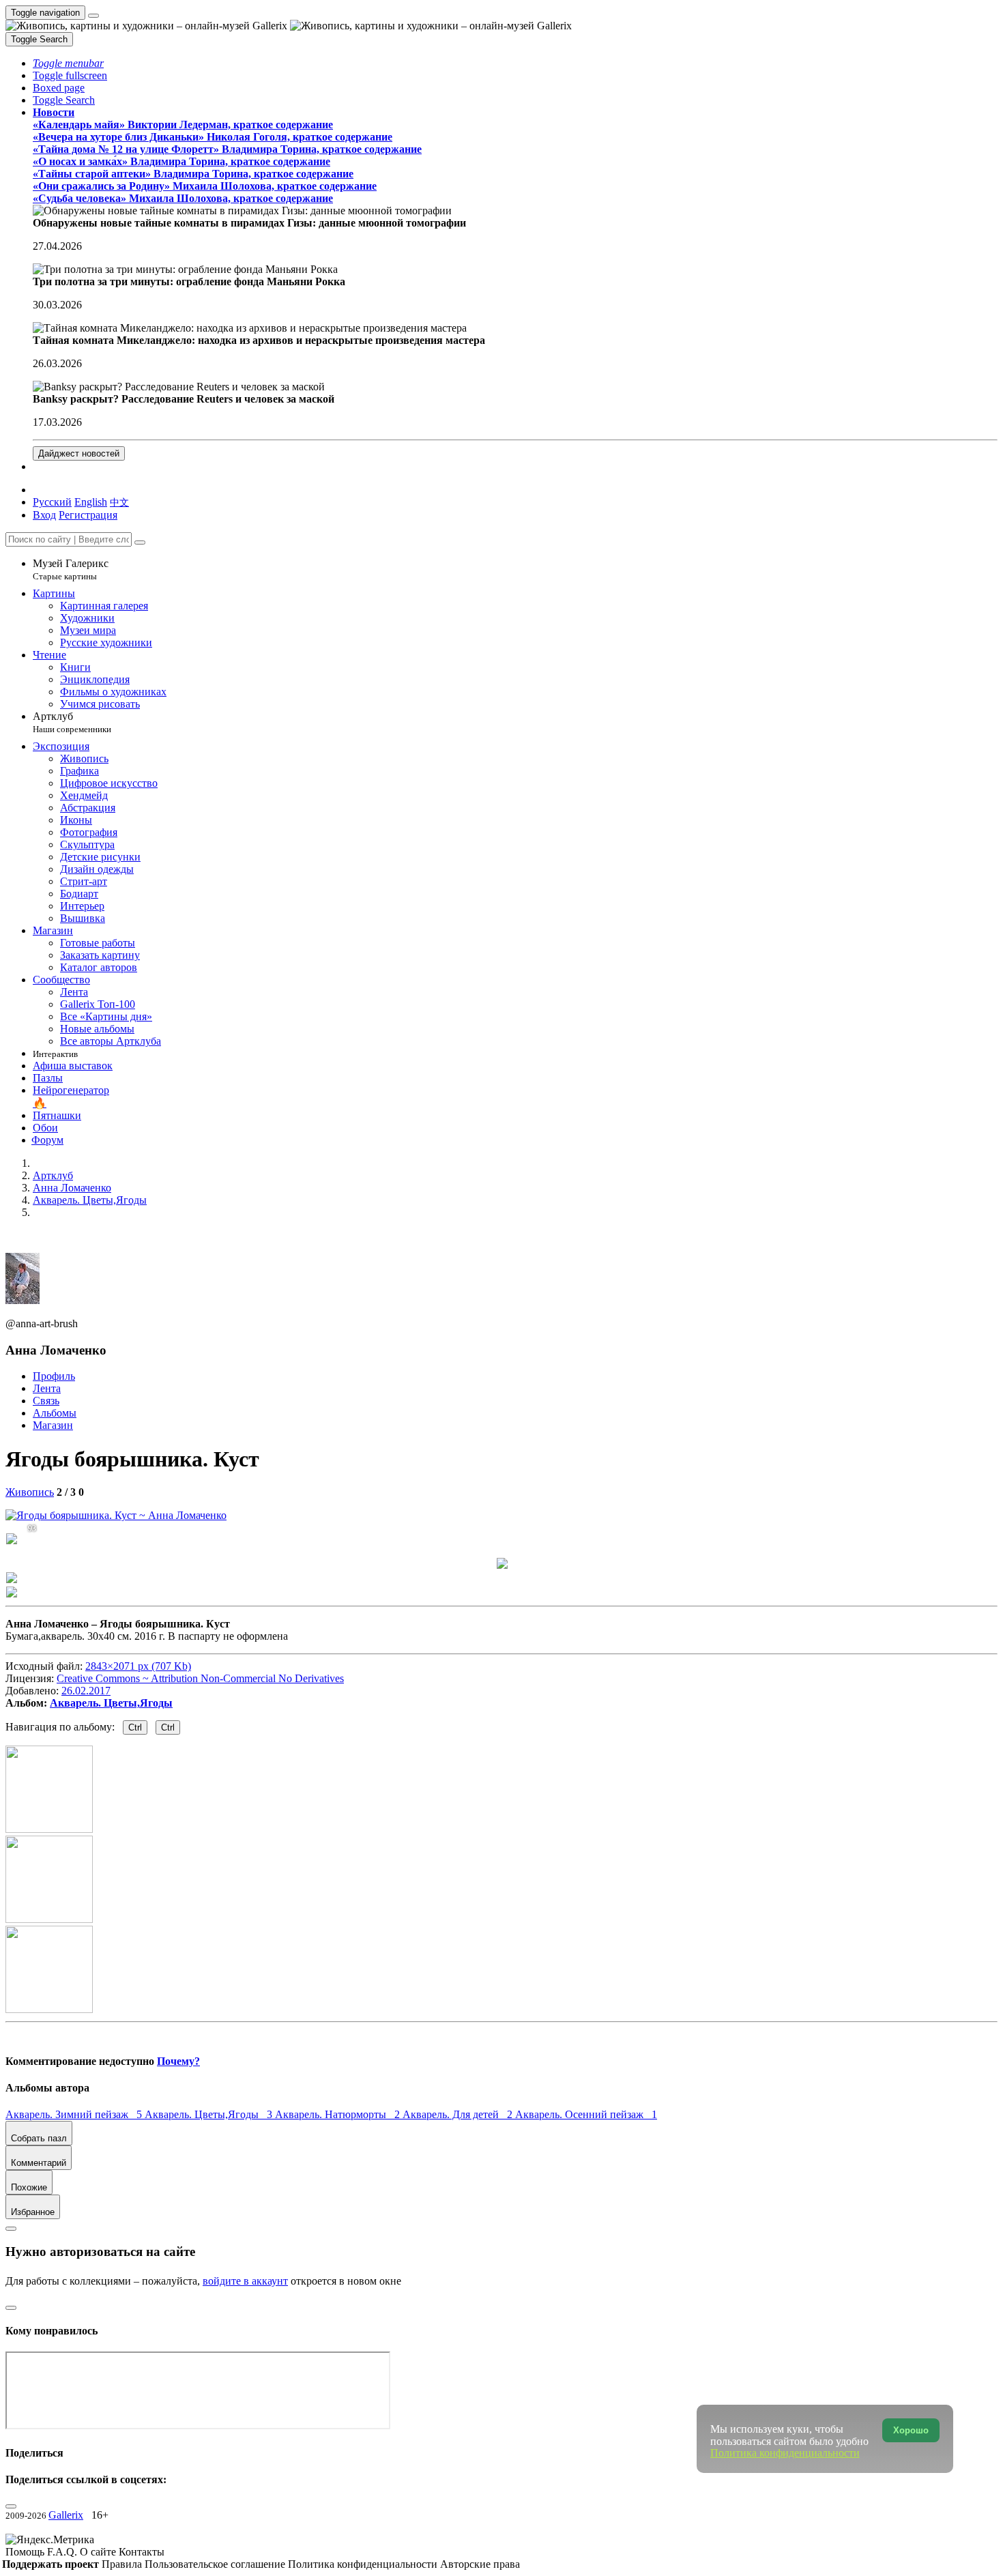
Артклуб (72, 722)
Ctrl (135, 1727)
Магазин (53, 1425)
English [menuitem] (91, 502)
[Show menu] (93, 16)
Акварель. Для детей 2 (459, 2114)
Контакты (142, 2552)
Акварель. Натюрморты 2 (339, 2114)
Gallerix (66, 2515)
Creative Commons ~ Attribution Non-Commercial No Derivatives (200, 1678)
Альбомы (55, 1413)
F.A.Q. (63, 2552)
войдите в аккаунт (245, 2281)
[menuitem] (119, 502)
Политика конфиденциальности (364, 2564)
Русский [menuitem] (52, 502)
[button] (68, 63)
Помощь (26, 2552)
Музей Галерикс (71, 569)
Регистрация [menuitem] (88, 515)
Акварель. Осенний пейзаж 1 (586, 2114)
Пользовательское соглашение (216, 2564)
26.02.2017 (86, 1691)
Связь (46, 1401)
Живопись (30, 1492)
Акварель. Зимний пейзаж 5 (75, 2114)
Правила (123, 2564)
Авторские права (480, 2564)
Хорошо (911, 2430)
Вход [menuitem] (44, 515)
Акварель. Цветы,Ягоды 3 (210, 2114)
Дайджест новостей (79, 453)
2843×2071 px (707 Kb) (138, 1666)
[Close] (140, 542)
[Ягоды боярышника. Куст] (116, 1515)
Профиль (54, 1376)
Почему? (178, 2061)
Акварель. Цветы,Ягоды (111, 1703)
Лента (47, 1388)
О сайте (99, 2552)
